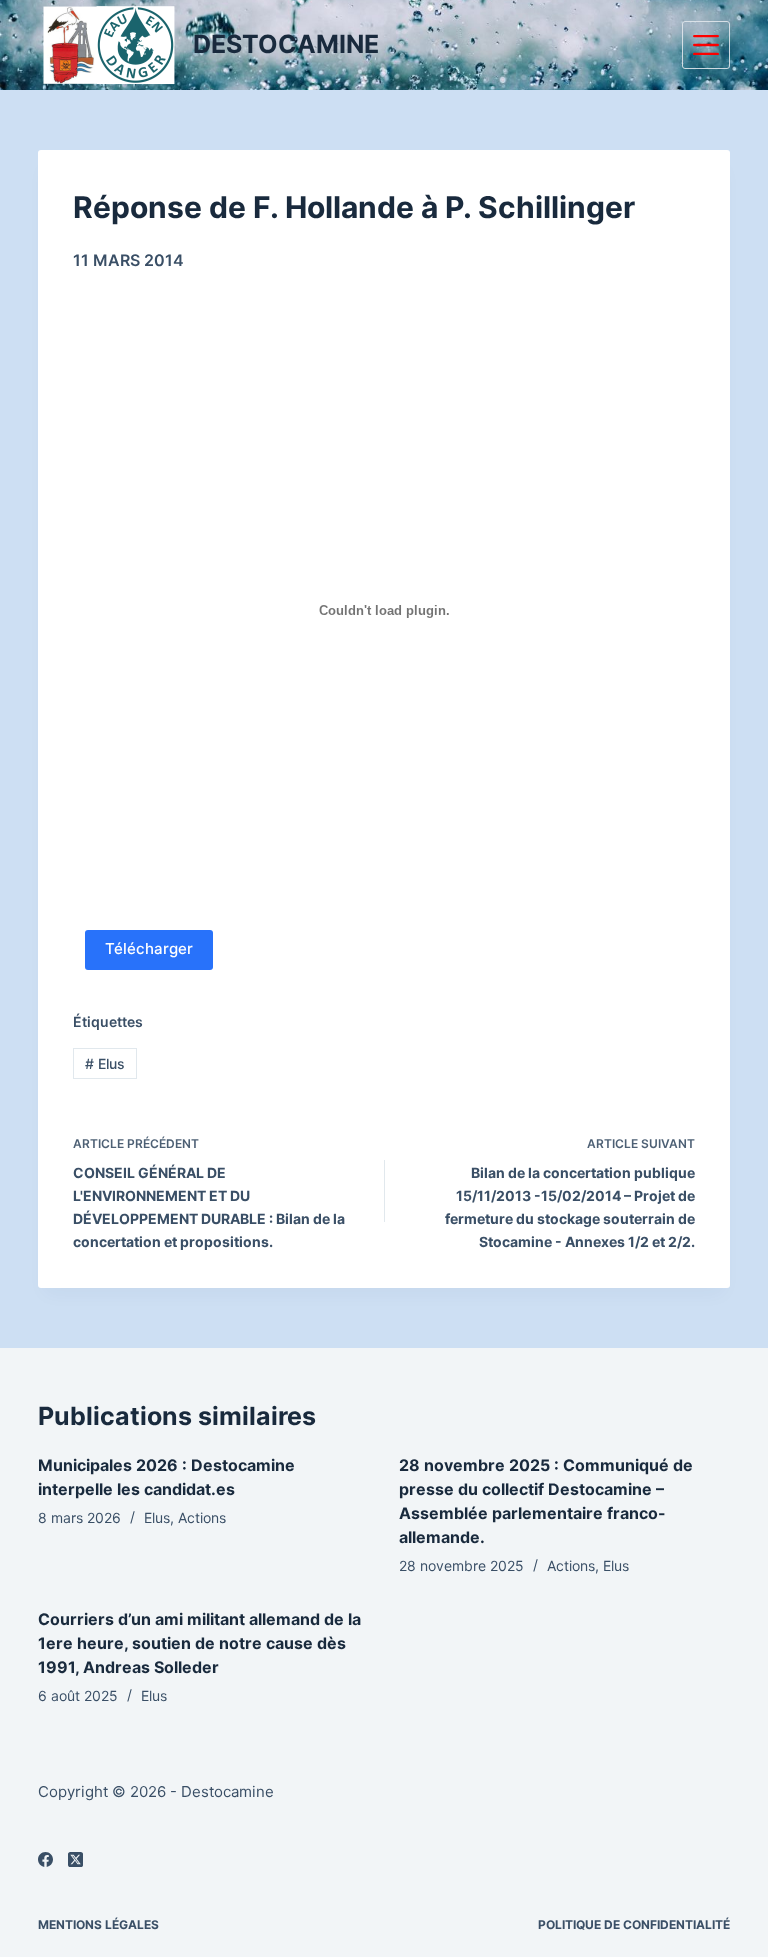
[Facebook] (45, 1859)
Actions (202, 1517)
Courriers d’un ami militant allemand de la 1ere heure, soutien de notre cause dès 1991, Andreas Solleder (199, 1643)
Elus (105, 1063)
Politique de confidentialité (634, 1924)
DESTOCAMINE (286, 44)
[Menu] (706, 45)
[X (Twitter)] (75, 1859)
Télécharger (149, 948)
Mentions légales (98, 1924)
